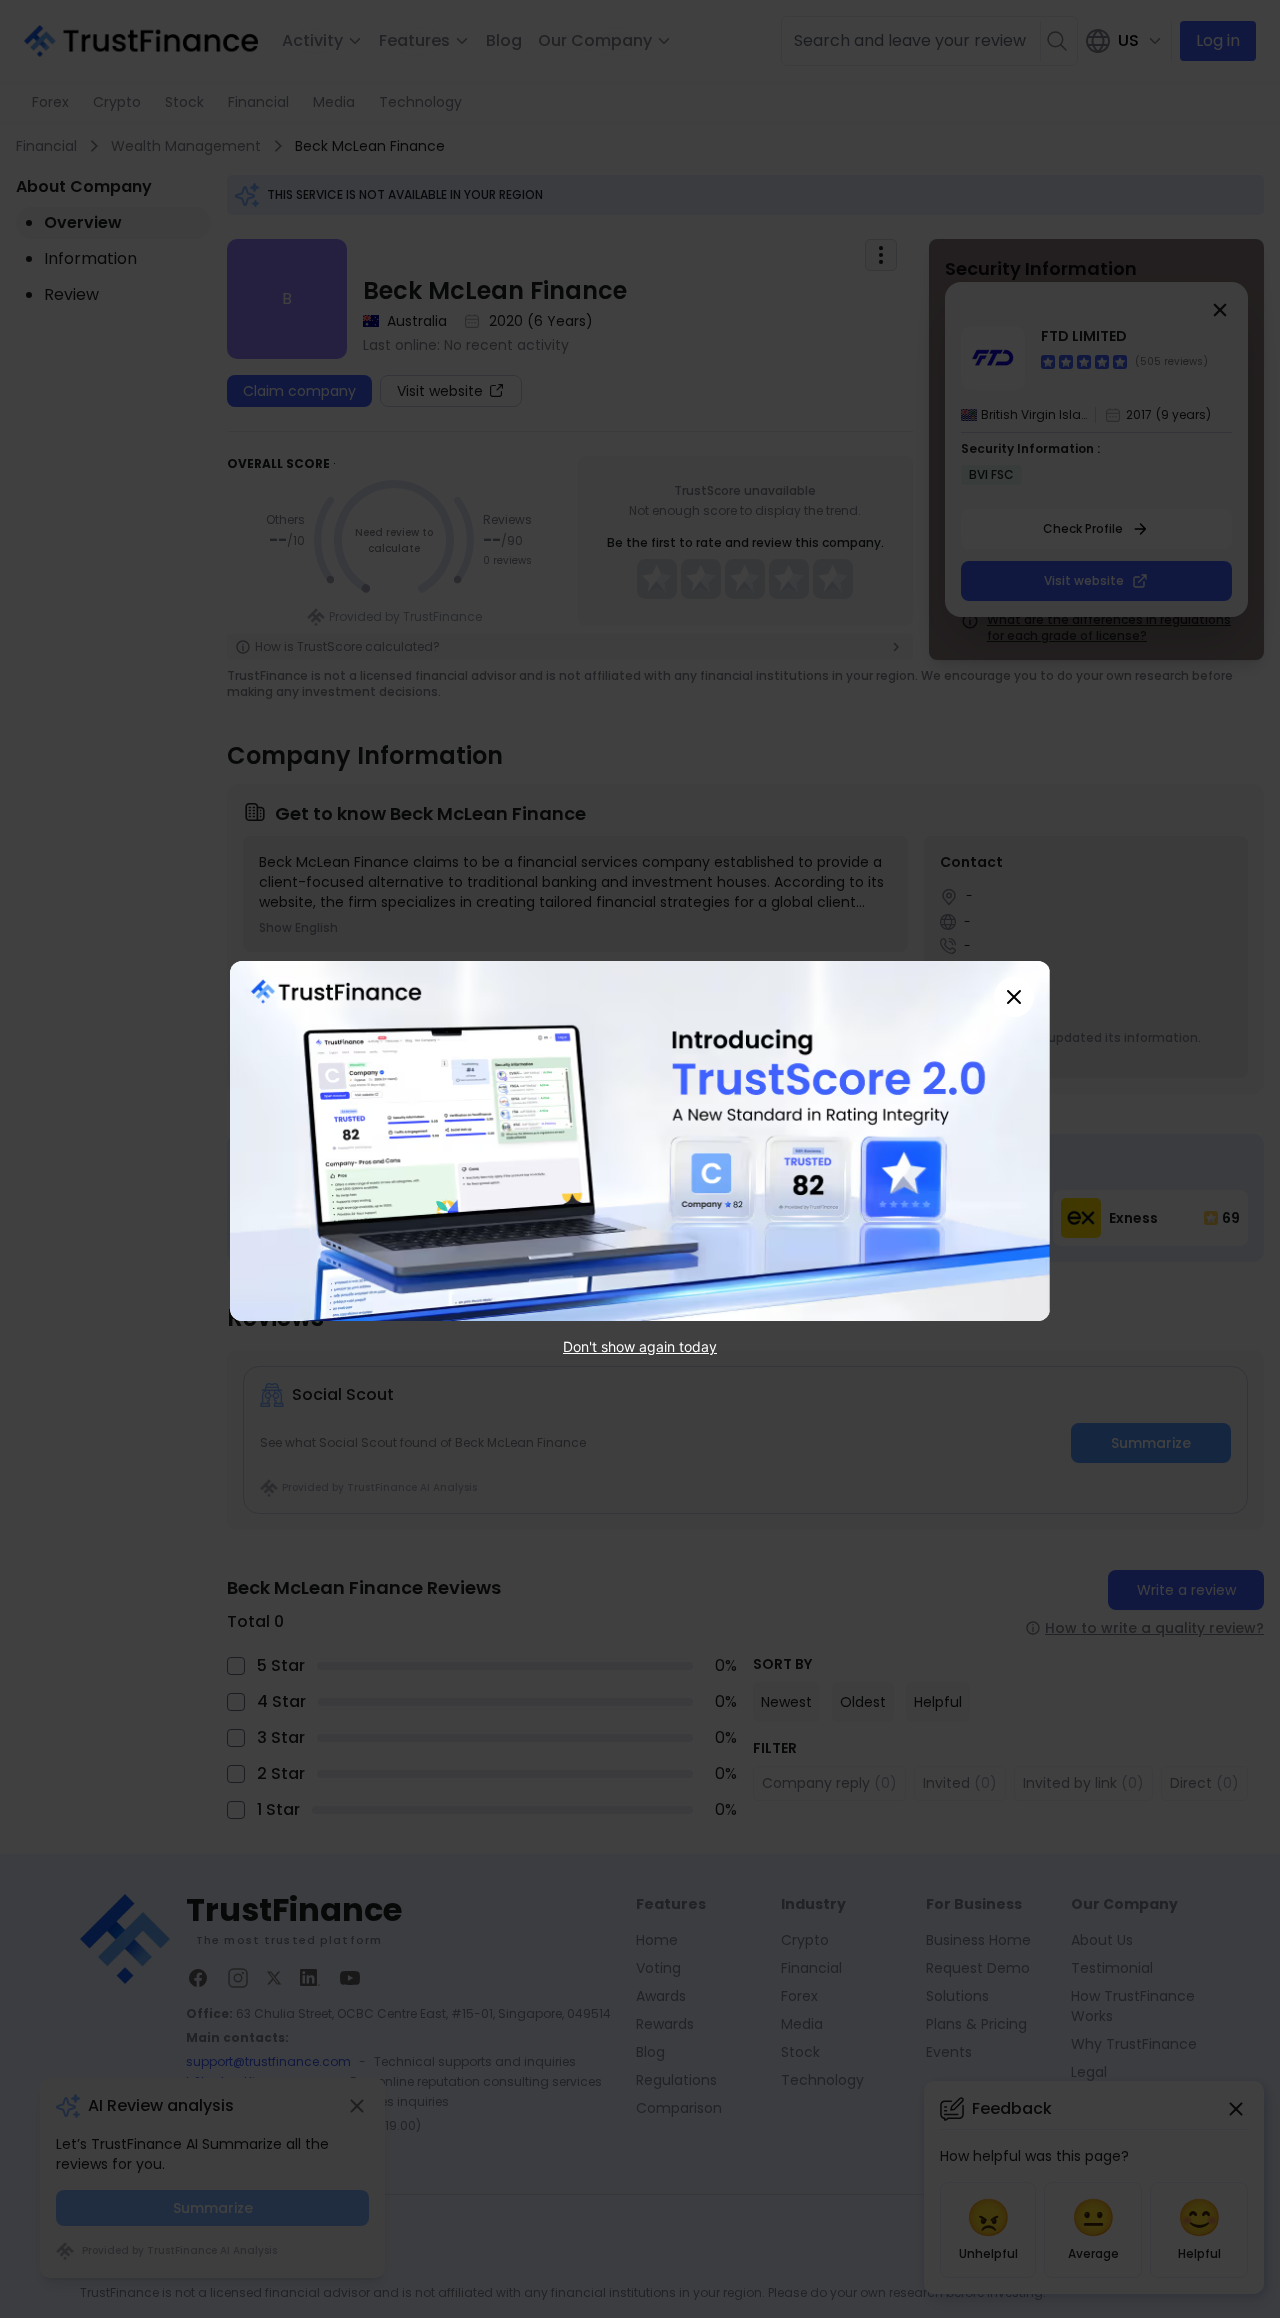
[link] (640, 1141)
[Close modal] (1014, 997)
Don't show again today (640, 1346)
